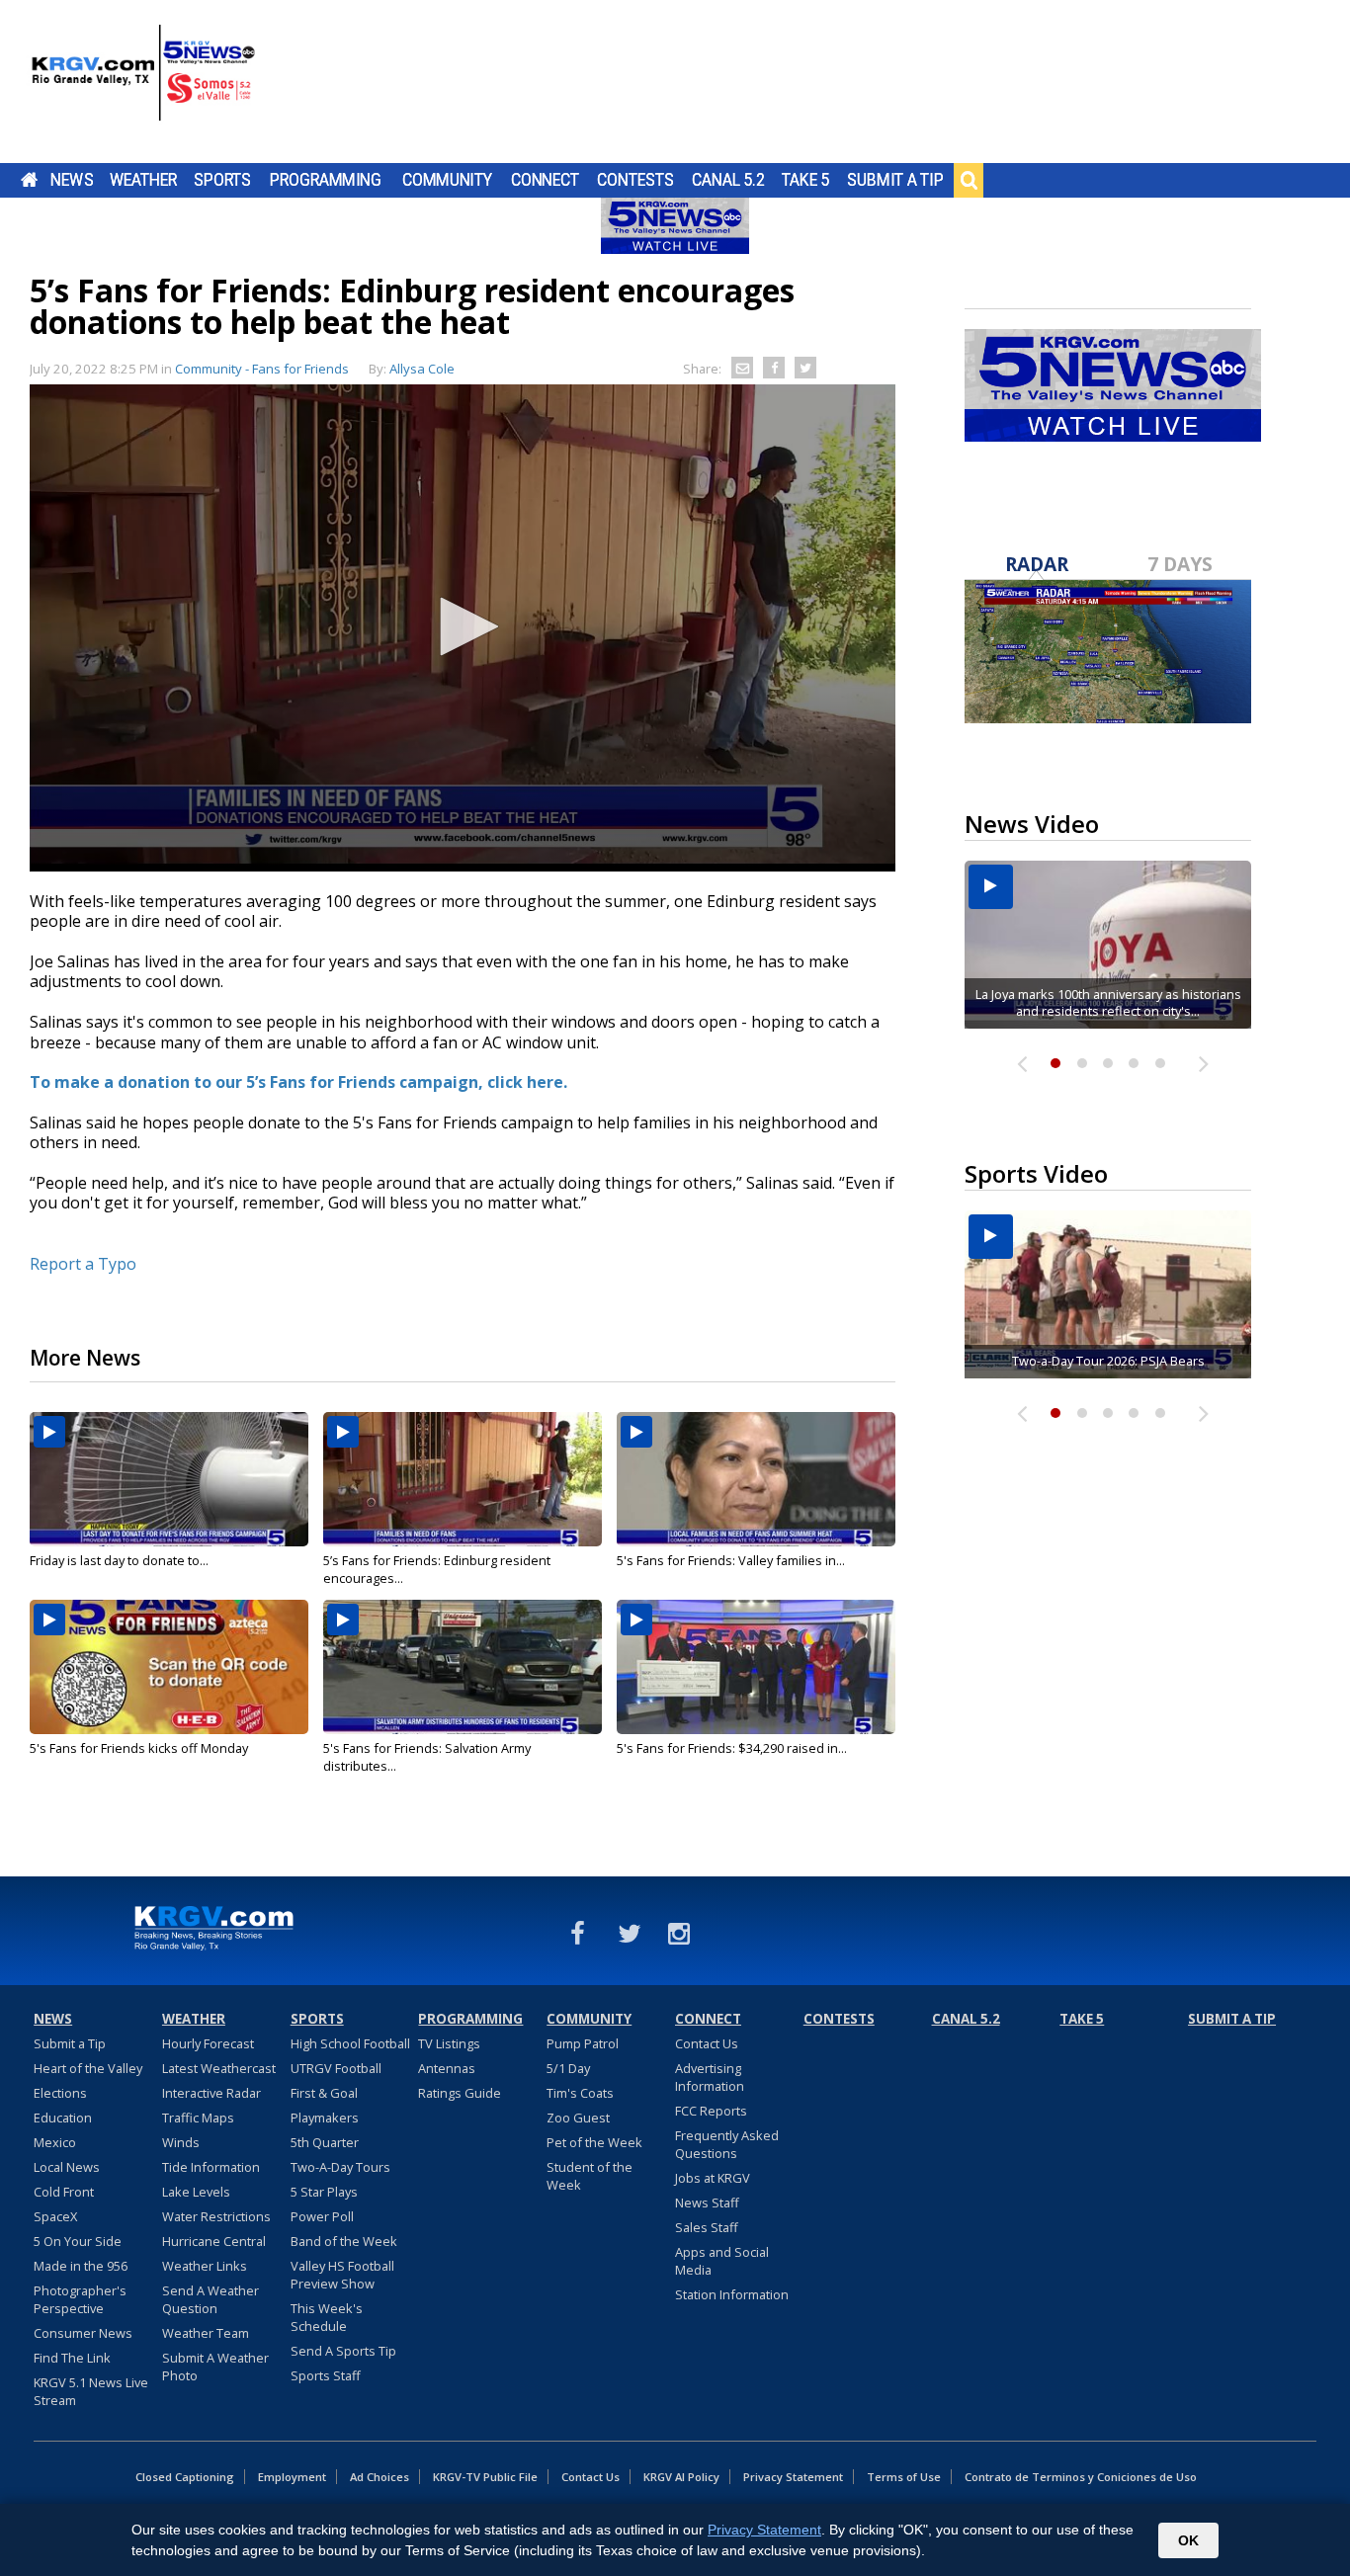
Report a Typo (83, 1264)
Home (29, 180)
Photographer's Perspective (80, 2299)
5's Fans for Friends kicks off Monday (139, 1748)
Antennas (447, 2068)
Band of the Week (344, 2241)
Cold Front (64, 2192)
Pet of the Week (594, 2142)
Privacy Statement (793, 2477)
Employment (292, 2477)
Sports (222, 180)
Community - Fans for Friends (262, 369)
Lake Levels (196, 2192)
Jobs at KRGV (713, 2178)
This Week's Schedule (327, 2317)
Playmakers (325, 2118)
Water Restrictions (216, 2216)
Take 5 (806, 180)
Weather (143, 180)
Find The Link (72, 2358)
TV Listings (449, 2043)
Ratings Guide (460, 2093)
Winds (181, 2142)
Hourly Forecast (208, 2043)
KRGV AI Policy (681, 2477)
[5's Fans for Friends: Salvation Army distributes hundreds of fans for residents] (463, 1667)
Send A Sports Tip (343, 2351)
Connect (545, 180)
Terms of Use (904, 2477)
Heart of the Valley (88, 2068)
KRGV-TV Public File (485, 2477)
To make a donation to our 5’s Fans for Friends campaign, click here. (298, 1082)
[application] (463, 628)
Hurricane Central (214, 2241)
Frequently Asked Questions (727, 2144)
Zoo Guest (578, 2118)
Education (63, 2118)
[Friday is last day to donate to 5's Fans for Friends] (169, 1479)
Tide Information (211, 2167)
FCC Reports (711, 2111)
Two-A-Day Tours (340, 2167)
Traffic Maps (198, 2118)
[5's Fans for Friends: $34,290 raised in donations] (756, 1667)
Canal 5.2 (728, 180)
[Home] (143, 84)
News (72, 180)
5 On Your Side (78, 2241)
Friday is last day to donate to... (119, 1560)
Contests (635, 180)
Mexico (55, 2142)
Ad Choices (380, 2477)
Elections (60, 2093)
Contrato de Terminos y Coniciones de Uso (1081, 2477)
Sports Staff (326, 2375)
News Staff (707, 2202)
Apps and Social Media (722, 2261)
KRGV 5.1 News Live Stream (91, 2391)
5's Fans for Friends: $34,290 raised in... (732, 1748)
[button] (463, 626)
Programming (326, 180)
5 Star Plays (324, 2192)
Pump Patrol (583, 2043)
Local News (67, 2167)
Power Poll (322, 2216)
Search (969, 180)
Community (447, 180)
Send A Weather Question (211, 2299)
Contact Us (707, 2043)
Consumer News (83, 2333)
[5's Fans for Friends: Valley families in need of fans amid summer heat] (756, 1479)
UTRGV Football (336, 2068)
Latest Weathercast (219, 2068)
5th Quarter (325, 2142)
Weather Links (205, 2266)
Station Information (732, 2294)
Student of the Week (590, 2176)
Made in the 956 (81, 2266)
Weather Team (206, 2333)
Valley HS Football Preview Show (342, 2275)
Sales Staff (707, 2227)
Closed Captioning (185, 2477)
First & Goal (324, 2093)
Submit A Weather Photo (215, 2367)
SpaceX (55, 2216)
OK (1188, 2540)
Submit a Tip (895, 180)
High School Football (350, 2043)
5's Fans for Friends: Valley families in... (731, 1560)
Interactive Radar (211, 2093)
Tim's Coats (580, 2093)
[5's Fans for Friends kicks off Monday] (169, 1667)
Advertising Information (710, 2077)
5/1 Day (568, 2068)
